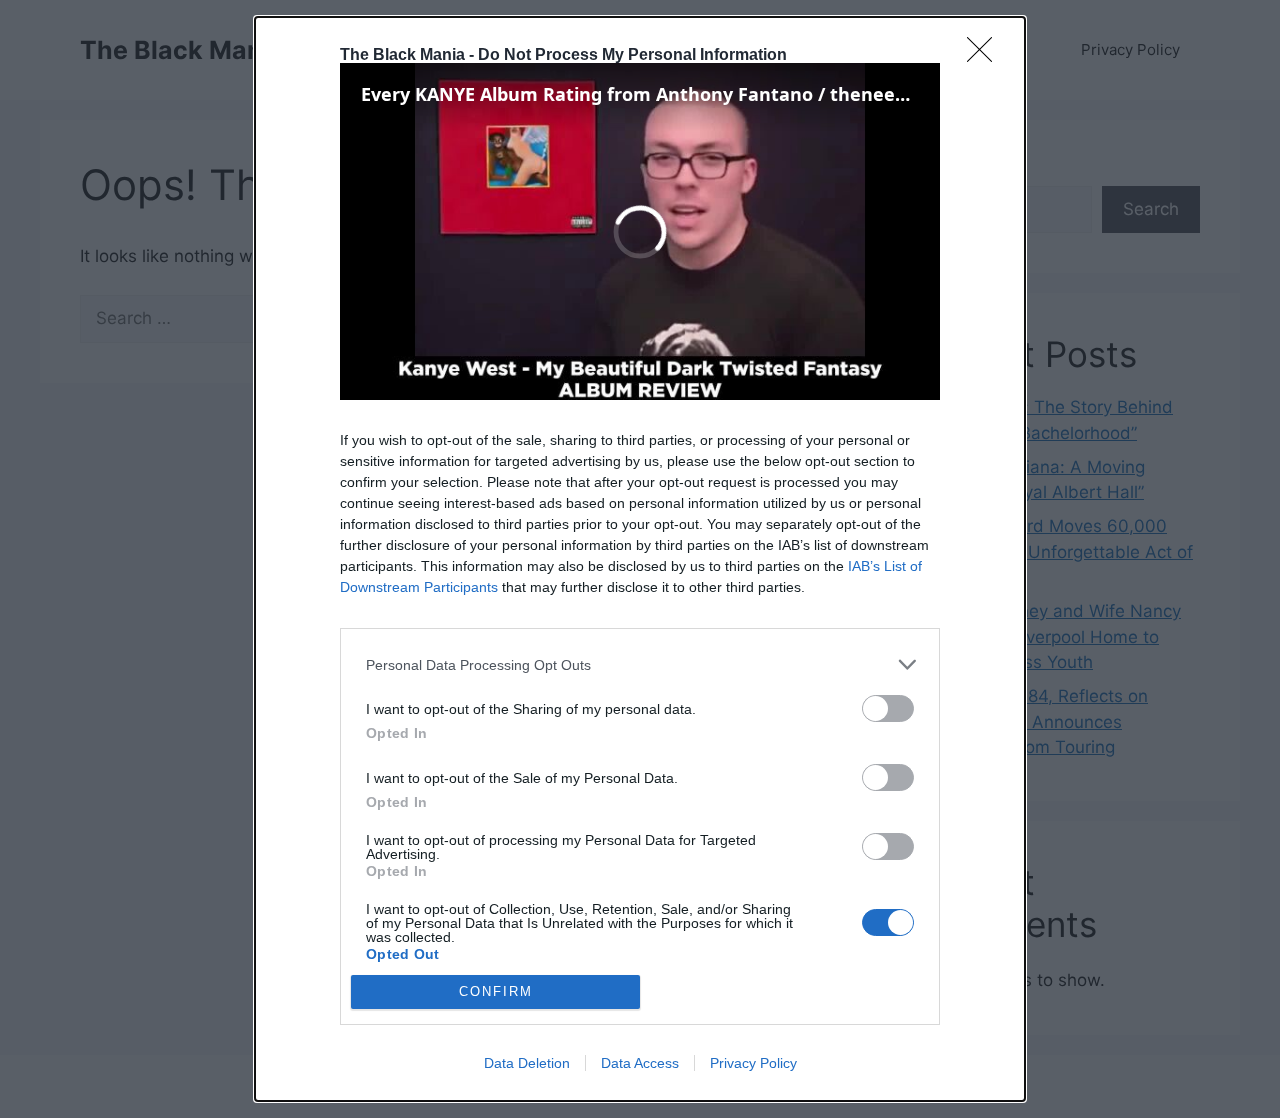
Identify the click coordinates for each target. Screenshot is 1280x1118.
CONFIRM (496, 991)
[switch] (888, 708)
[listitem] (640, 664)
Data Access (640, 1063)
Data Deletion (527, 1063)
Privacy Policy (753, 1063)
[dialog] (640, 558)
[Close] (986, 56)
